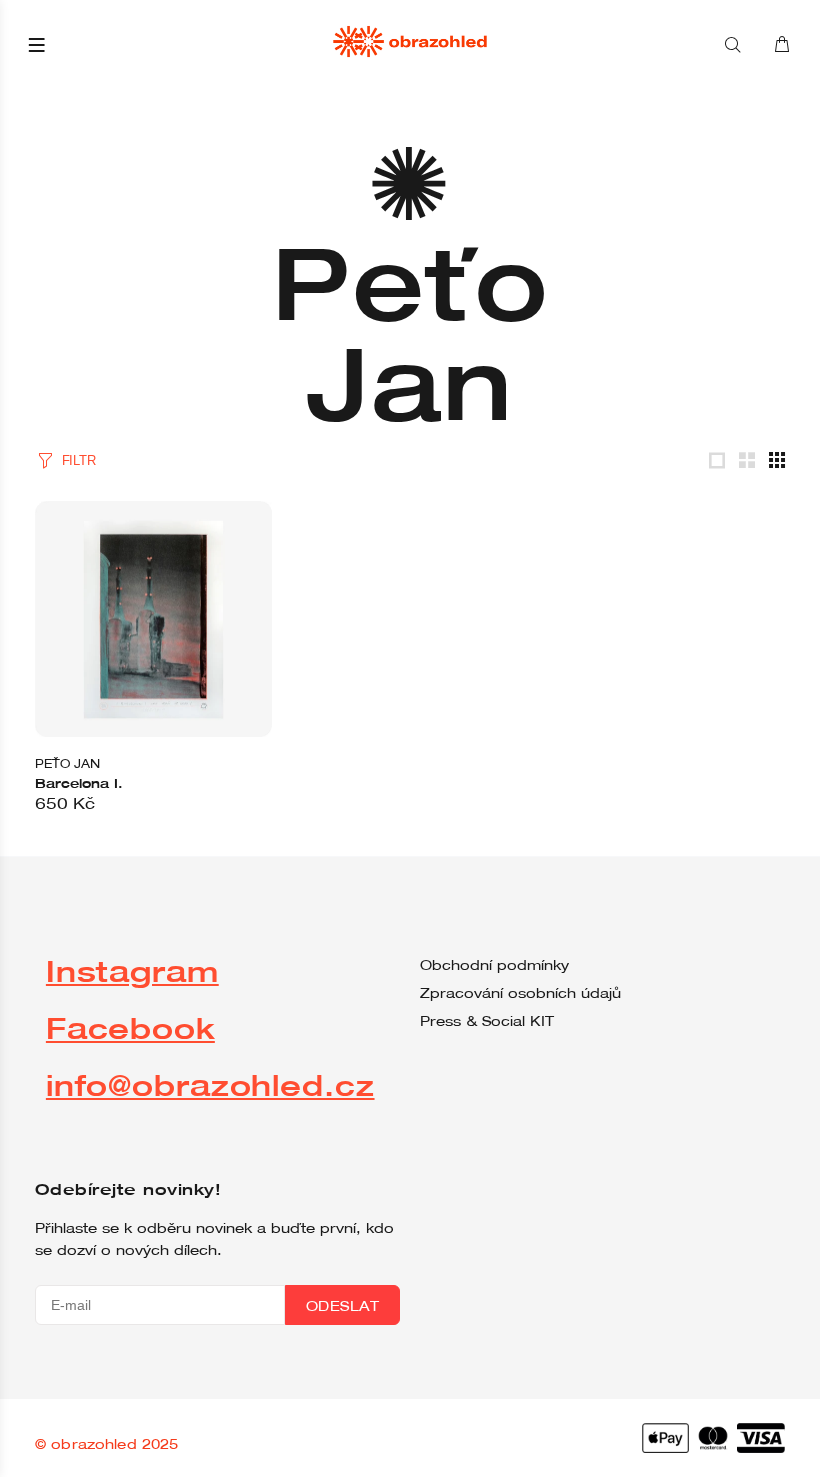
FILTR (78, 460)
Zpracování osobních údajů (520, 993)
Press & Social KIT (487, 1021)
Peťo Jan (67, 763)
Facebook (130, 1027)
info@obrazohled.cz (210, 1084)
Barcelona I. (79, 783)
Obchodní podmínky (494, 965)
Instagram (132, 970)
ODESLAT (342, 1306)
